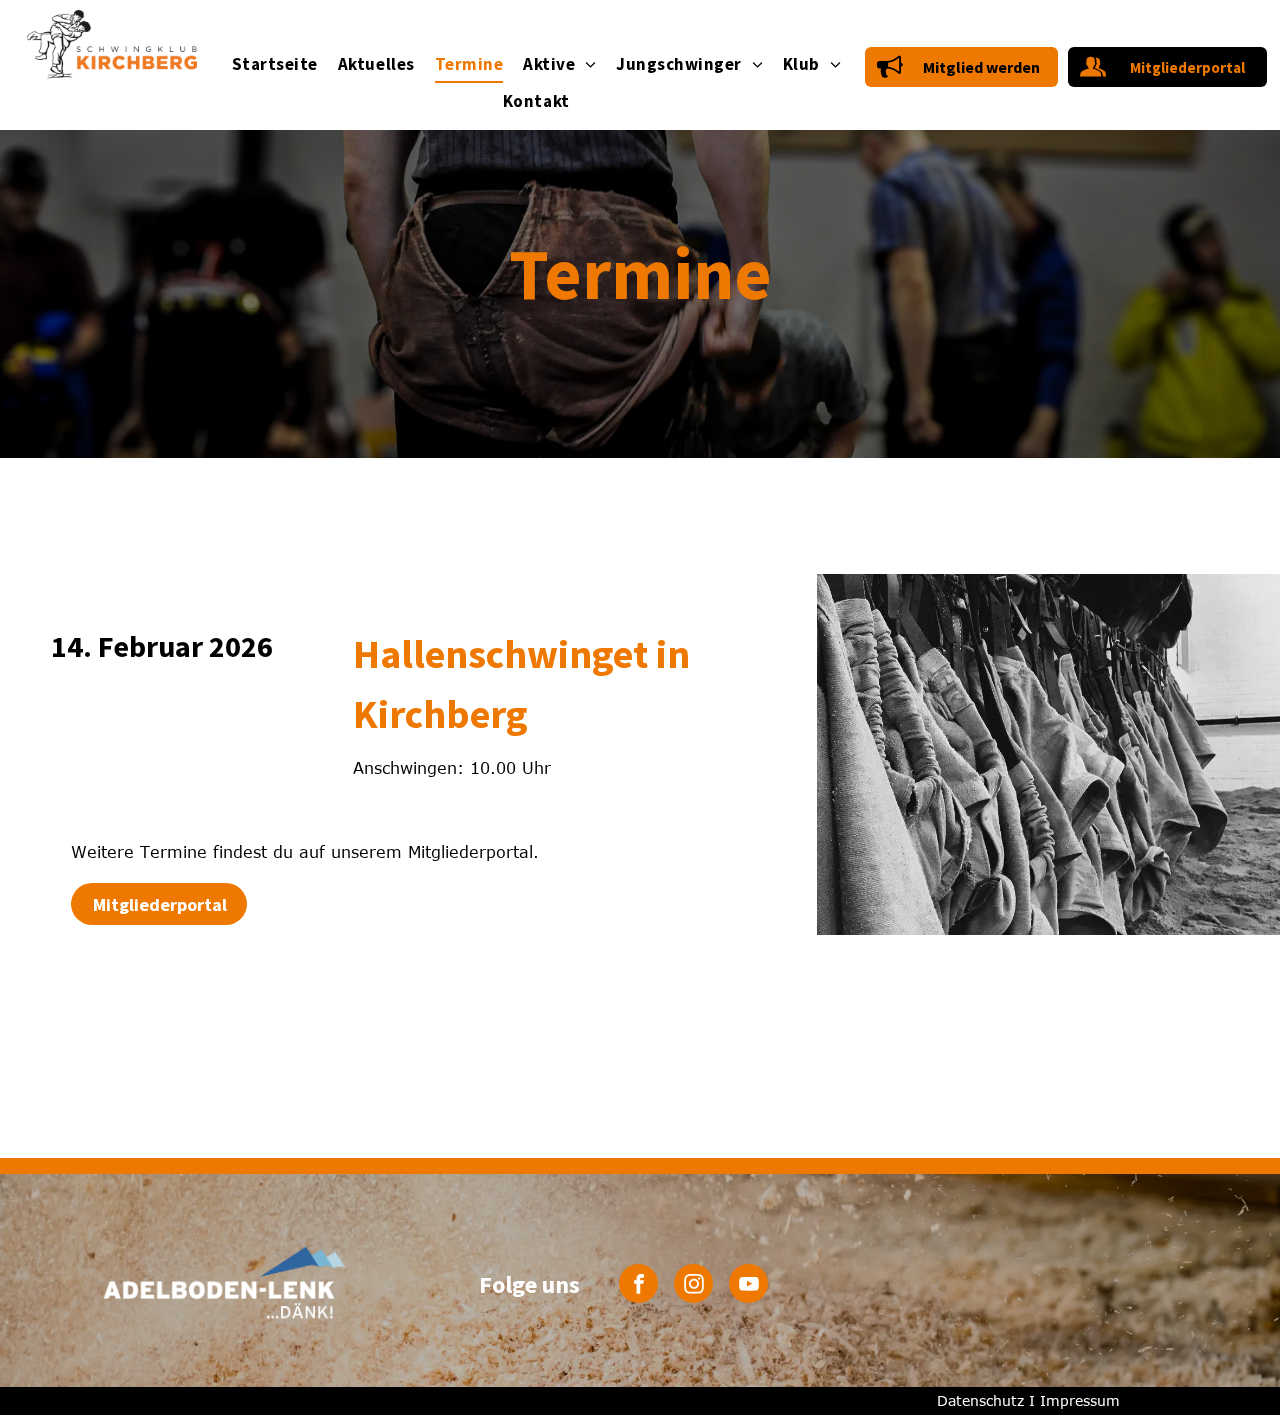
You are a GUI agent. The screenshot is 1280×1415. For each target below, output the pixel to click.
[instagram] (693, 1286)
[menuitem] (275, 65)
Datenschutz (980, 1400)
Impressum (1080, 1400)
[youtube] (748, 1286)
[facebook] (638, 1286)
